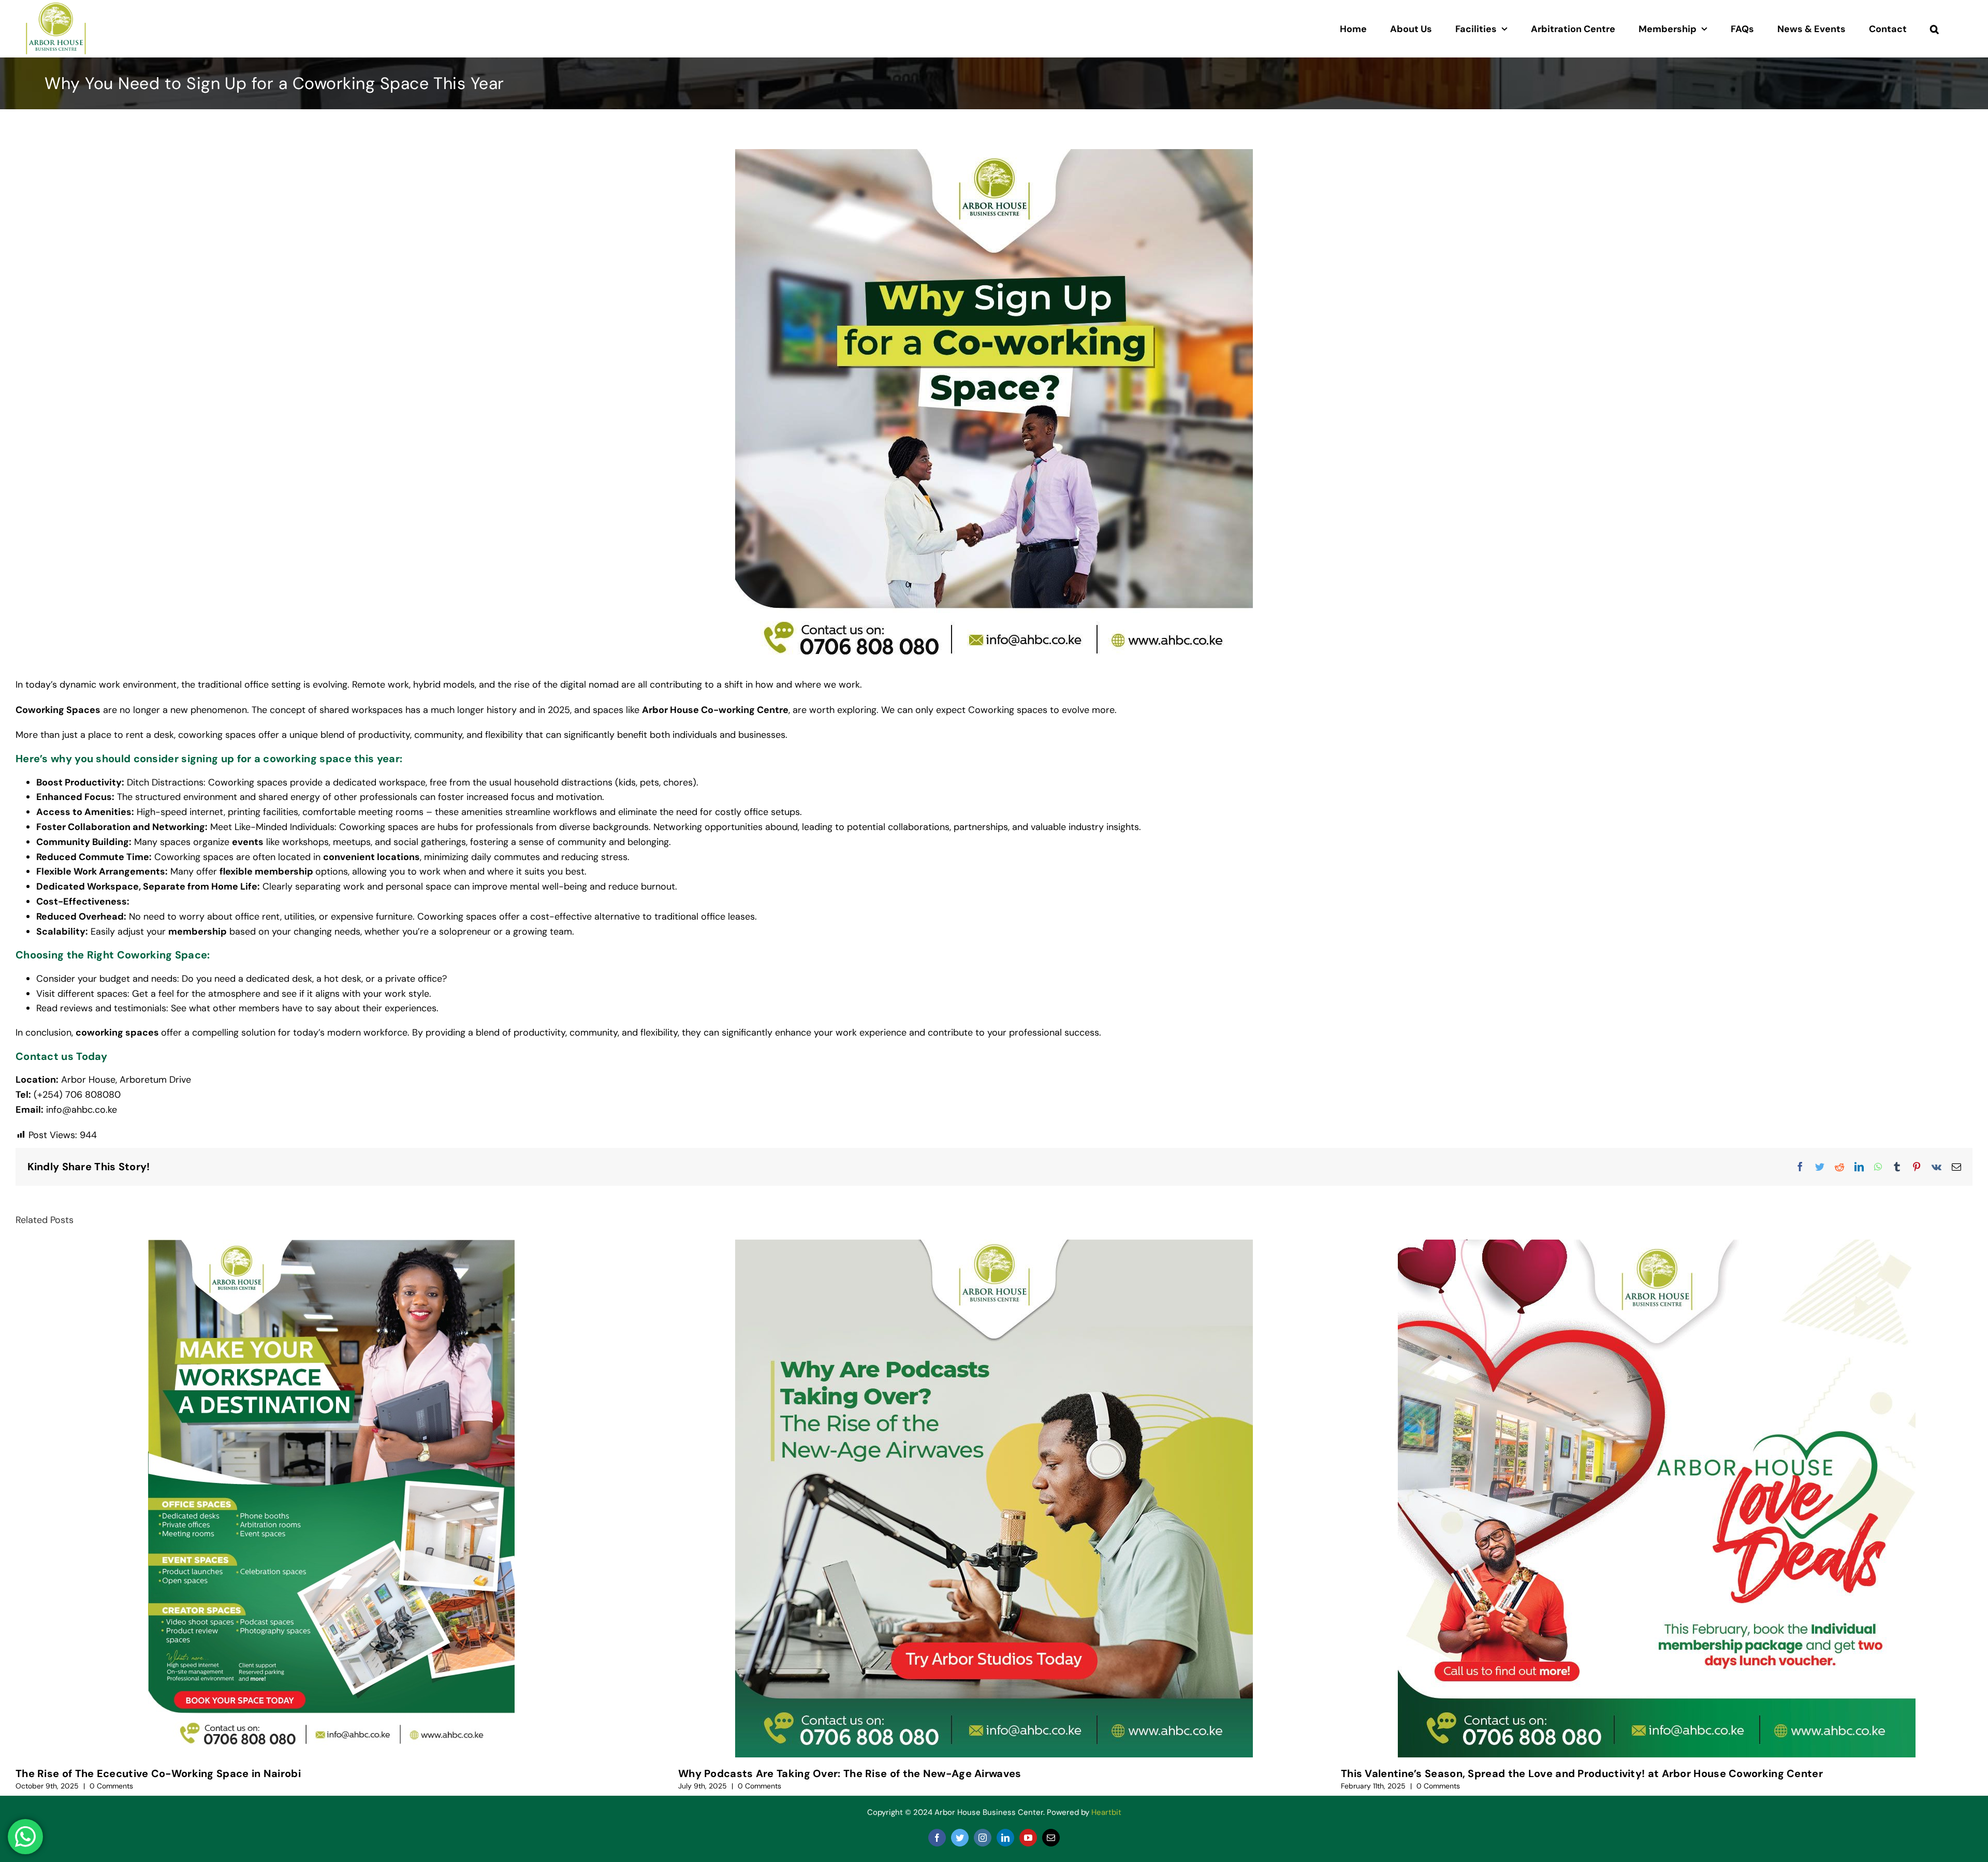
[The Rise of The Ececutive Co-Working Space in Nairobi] (331, 1499)
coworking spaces (117, 1032)
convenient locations (371, 857)
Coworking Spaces (58, 710)
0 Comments (111, 1786)
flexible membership (266, 871)
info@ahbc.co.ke (82, 1110)
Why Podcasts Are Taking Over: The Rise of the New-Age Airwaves (850, 1773)
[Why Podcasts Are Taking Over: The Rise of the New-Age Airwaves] (994, 1499)
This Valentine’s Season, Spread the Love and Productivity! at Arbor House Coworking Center (1582, 1773)
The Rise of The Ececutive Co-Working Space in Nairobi (158, 1773)
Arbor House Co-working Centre (715, 710)
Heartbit (1106, 1812)
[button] (1934, 29)
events (248, 842)
